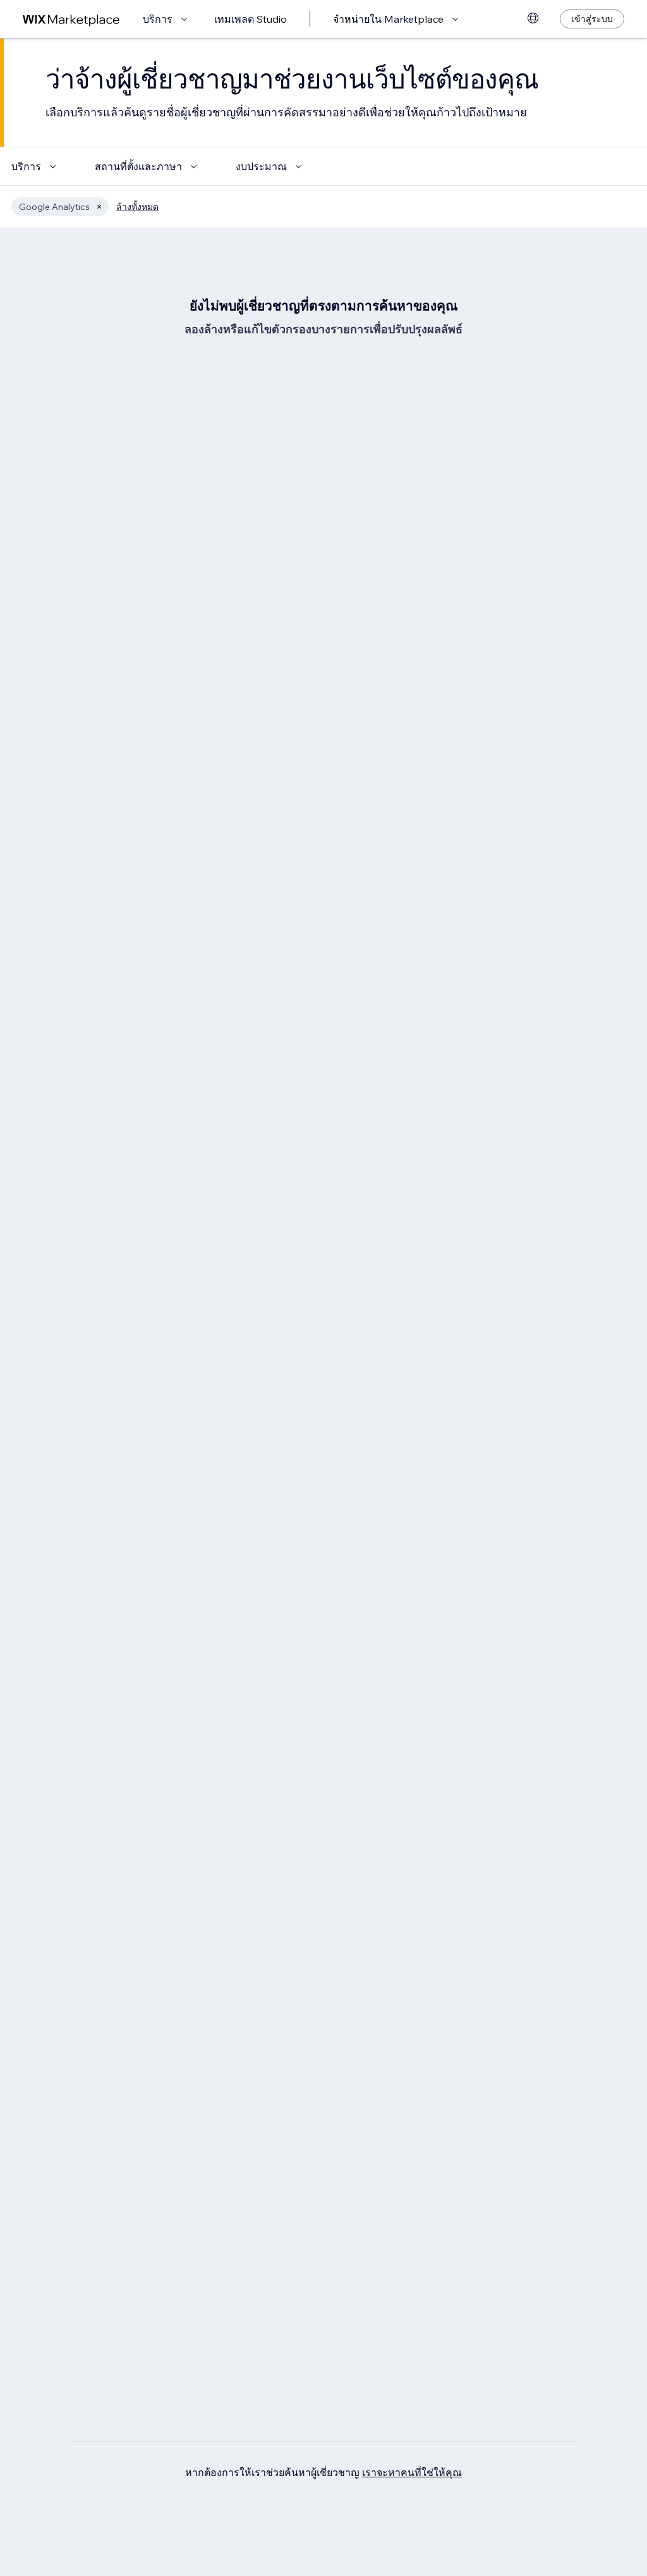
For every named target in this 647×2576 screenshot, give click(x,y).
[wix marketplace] (71, 19)
